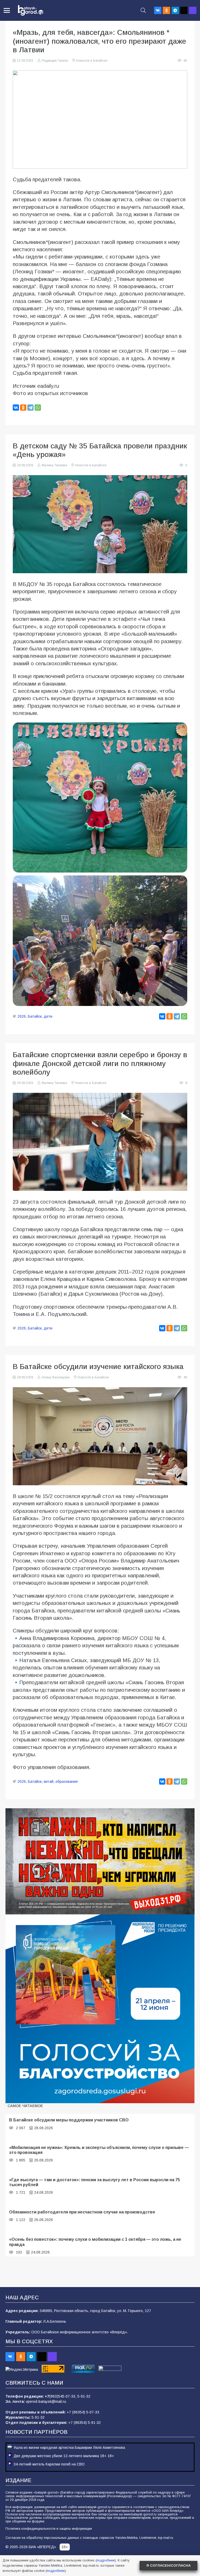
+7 (47, 2396)
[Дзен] (184, 10)
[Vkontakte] (158, 10)
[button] (7, 10)
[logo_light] (31, 10)
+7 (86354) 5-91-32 (85, 2423)
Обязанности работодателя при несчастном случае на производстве (82, 2212)
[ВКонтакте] (16, 408)
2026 (22, 1016)
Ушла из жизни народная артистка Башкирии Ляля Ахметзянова (69, 2448)
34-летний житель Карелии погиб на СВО (49, 2464)
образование (67, 1781)
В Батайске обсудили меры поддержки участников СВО (69, 2120)
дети (48, 1016)
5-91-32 (84, 2396)
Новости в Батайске (92, 61)
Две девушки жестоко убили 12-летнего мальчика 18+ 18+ (64, 2456)
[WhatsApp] (38, 408)
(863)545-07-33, (63, 2396)
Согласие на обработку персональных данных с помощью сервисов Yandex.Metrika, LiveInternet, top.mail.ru (89, 2538)
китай (49, 1781)
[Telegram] (175, 10)
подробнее (106, 2560)
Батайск (35, 1016)
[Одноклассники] (23, 408)
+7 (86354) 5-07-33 (83, 2412)
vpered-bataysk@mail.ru (46, 2401)
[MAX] (193, 10)
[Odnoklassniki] (166, 10)
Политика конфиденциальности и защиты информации (49, 2529)
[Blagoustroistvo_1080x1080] (100, 2009)
